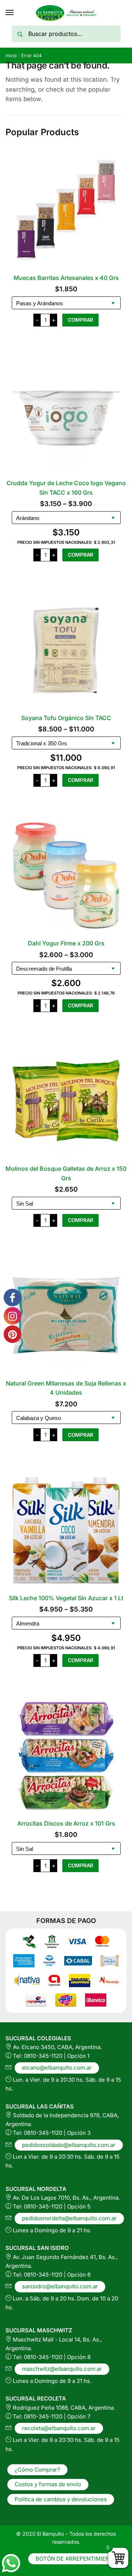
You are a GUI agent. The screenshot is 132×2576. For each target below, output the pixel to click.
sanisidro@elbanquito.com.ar (60, 2286)
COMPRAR (80, 320)
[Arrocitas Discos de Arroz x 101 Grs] (66, 1756)
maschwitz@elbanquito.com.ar (62, 2369)
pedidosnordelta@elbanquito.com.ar (69, 2218)
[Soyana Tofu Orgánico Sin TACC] (66, 650)
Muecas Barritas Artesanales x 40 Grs (66, 278)
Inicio (11, 56)
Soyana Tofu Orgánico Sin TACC (66, 718)
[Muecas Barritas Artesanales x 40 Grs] (66, 210)
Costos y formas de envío (48, 2484)
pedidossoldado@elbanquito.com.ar (69, 2145)
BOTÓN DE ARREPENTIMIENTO (76, 2559)
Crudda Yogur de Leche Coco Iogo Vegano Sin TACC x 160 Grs (66, 488)
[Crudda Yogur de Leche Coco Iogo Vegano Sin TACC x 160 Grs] (66, 415)
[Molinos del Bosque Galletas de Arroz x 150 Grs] (66, 1101)
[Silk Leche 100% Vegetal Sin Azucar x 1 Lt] (66, 1530)
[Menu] (10, 13)
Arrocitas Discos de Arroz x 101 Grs (66, 1823)
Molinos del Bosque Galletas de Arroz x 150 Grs (66, 1173)
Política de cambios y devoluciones (61, 2499)
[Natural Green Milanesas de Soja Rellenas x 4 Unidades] (66, 1315)
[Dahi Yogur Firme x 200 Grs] (66, 875)
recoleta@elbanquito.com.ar (59, 2428)
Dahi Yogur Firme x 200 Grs (66, 943)
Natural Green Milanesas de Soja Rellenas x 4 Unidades (66, 1388)
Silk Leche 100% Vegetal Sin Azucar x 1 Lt (66, 1598)
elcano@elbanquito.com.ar (57, 2068)
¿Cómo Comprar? (37, 2470)
